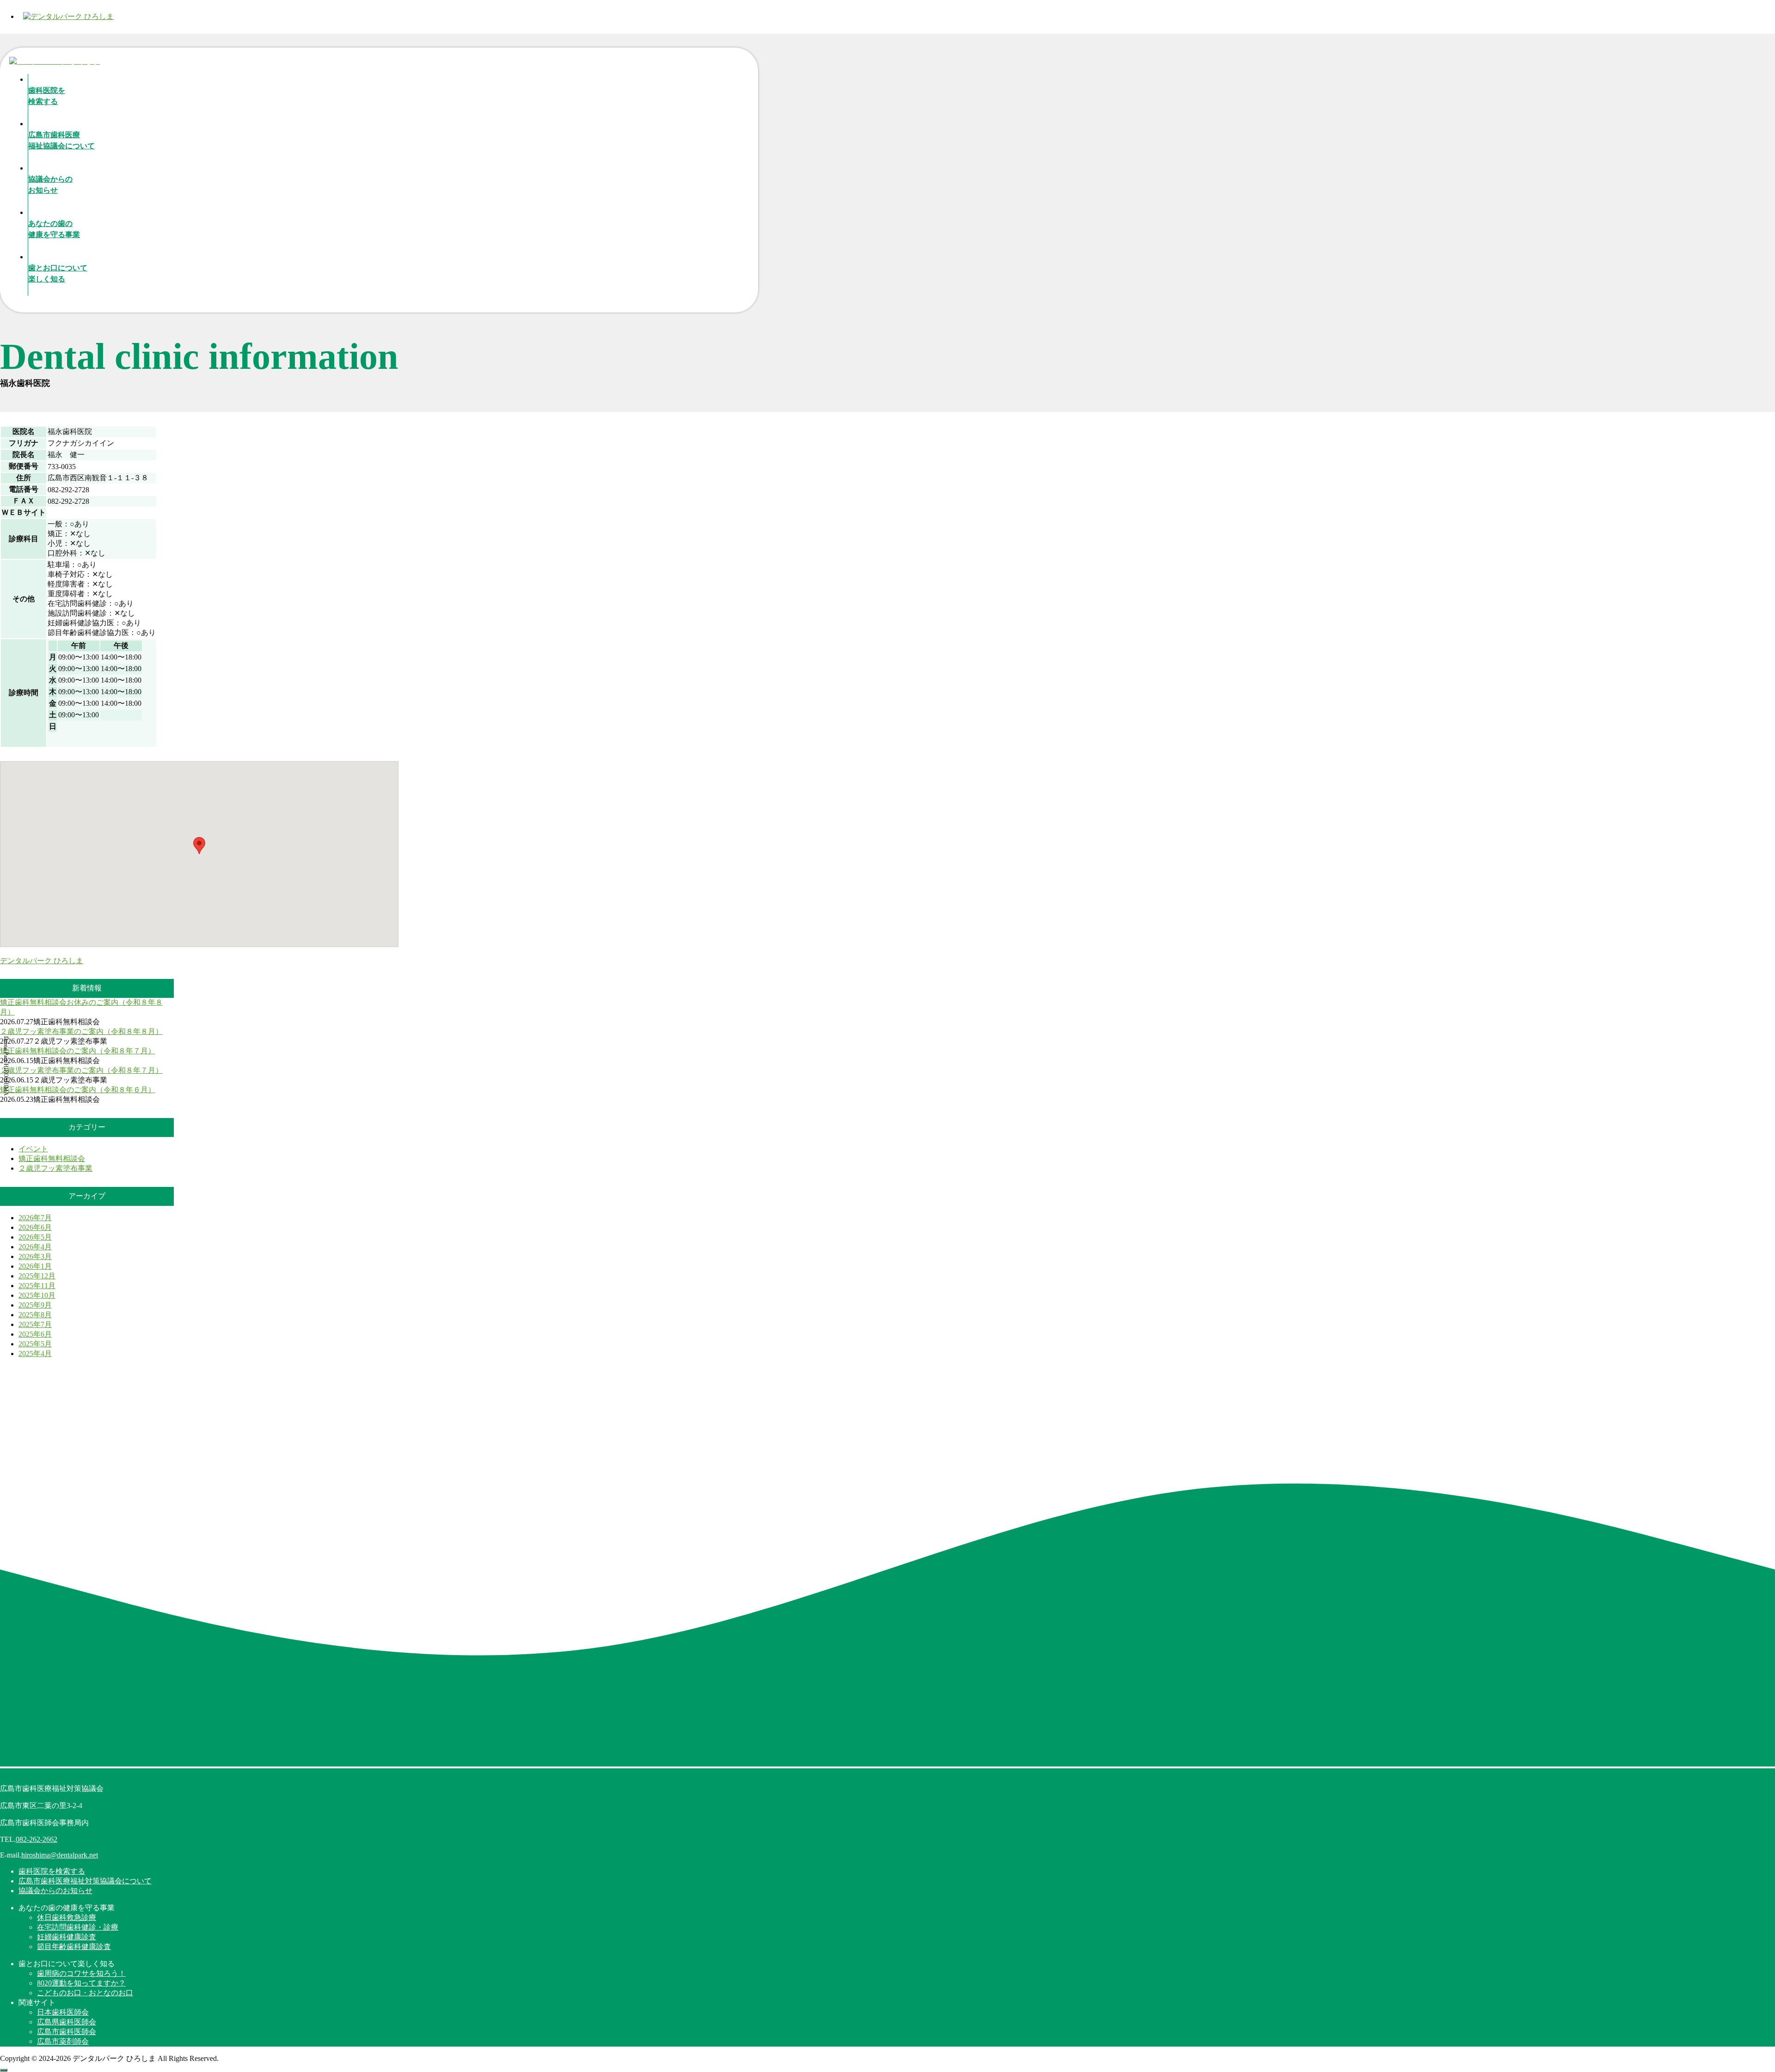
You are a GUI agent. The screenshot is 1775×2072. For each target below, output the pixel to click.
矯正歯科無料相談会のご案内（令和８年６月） (78, 1090)
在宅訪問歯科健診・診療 (78, 1927)
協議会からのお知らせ (55, 1891)
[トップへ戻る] (4, 2070)
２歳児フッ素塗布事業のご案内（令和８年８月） (81, 1031)
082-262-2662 (37, 1839)
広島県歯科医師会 (67, 2022)
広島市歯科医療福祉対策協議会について (85, 1881)
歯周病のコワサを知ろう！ (81, 1973)
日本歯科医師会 (63, 2012)
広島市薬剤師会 (63, 2041)
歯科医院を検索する (52, 1871)
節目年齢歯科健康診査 (74, 1947)
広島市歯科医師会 (67, 2032)
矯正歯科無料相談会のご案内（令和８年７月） (78, 1051)
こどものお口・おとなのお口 (85, 1993)
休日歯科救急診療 (67, 1917)
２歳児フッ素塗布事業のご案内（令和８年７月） (81, 1070)
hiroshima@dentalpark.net (60, 1855)
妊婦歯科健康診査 (67, 1937)
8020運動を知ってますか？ (81, 1983)
